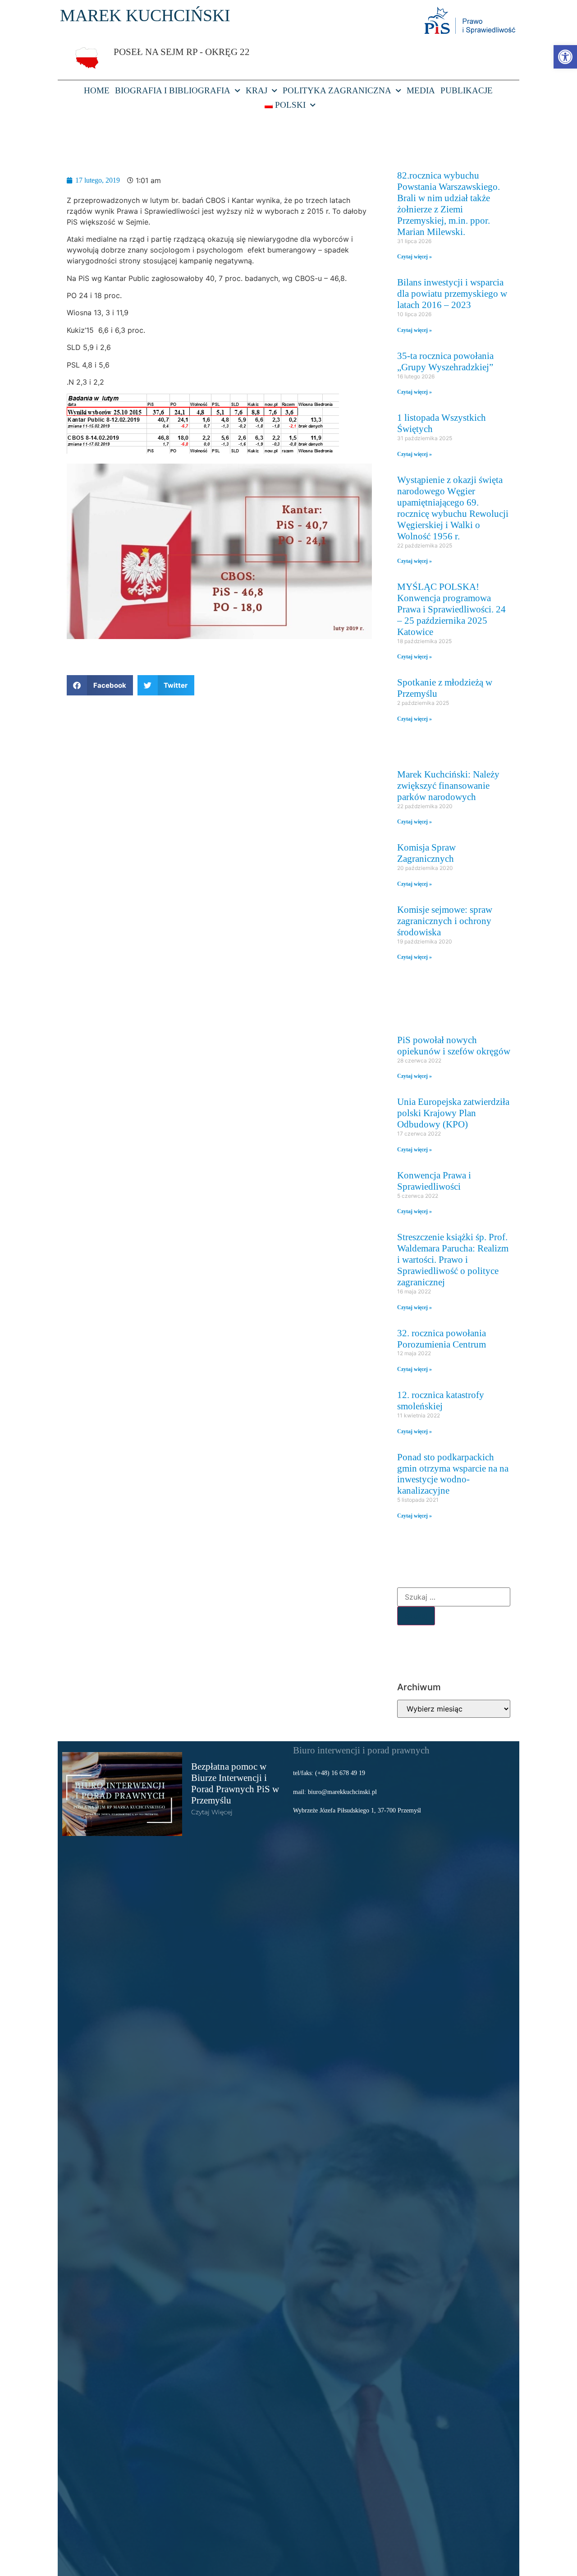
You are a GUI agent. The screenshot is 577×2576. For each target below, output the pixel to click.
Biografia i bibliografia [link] (173, 90)
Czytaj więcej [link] (212, 1812)
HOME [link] (97, 90)
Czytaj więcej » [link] (414, 257)
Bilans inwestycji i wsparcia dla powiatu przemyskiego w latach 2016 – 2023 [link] (452, 293)
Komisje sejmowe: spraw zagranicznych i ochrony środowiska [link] (445, 921)
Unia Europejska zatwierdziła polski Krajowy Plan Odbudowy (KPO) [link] (453, 1113)
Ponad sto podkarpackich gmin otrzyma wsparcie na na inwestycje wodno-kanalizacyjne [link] (453, 1474)
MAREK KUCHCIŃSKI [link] (145, 15)
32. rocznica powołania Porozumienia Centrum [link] (442, 1339)
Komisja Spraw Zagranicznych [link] (426, 853)
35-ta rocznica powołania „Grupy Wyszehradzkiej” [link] (445, 361)
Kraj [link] (256, 90)
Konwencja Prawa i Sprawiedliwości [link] (434, 1181)
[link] (565, 57)
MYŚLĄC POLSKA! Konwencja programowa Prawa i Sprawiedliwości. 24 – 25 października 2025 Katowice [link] (451, 609)
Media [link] (421, 90)
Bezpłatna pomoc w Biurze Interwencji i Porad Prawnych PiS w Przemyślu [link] (235, 1783)
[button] (100, 685)
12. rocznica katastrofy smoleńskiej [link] (441, 1400)
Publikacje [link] (467, 90)
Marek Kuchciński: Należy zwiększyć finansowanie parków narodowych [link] (448, 785)
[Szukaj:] (454, 1597)
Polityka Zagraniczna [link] (337, 90)
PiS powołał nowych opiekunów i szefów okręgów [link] (454, 1045)
